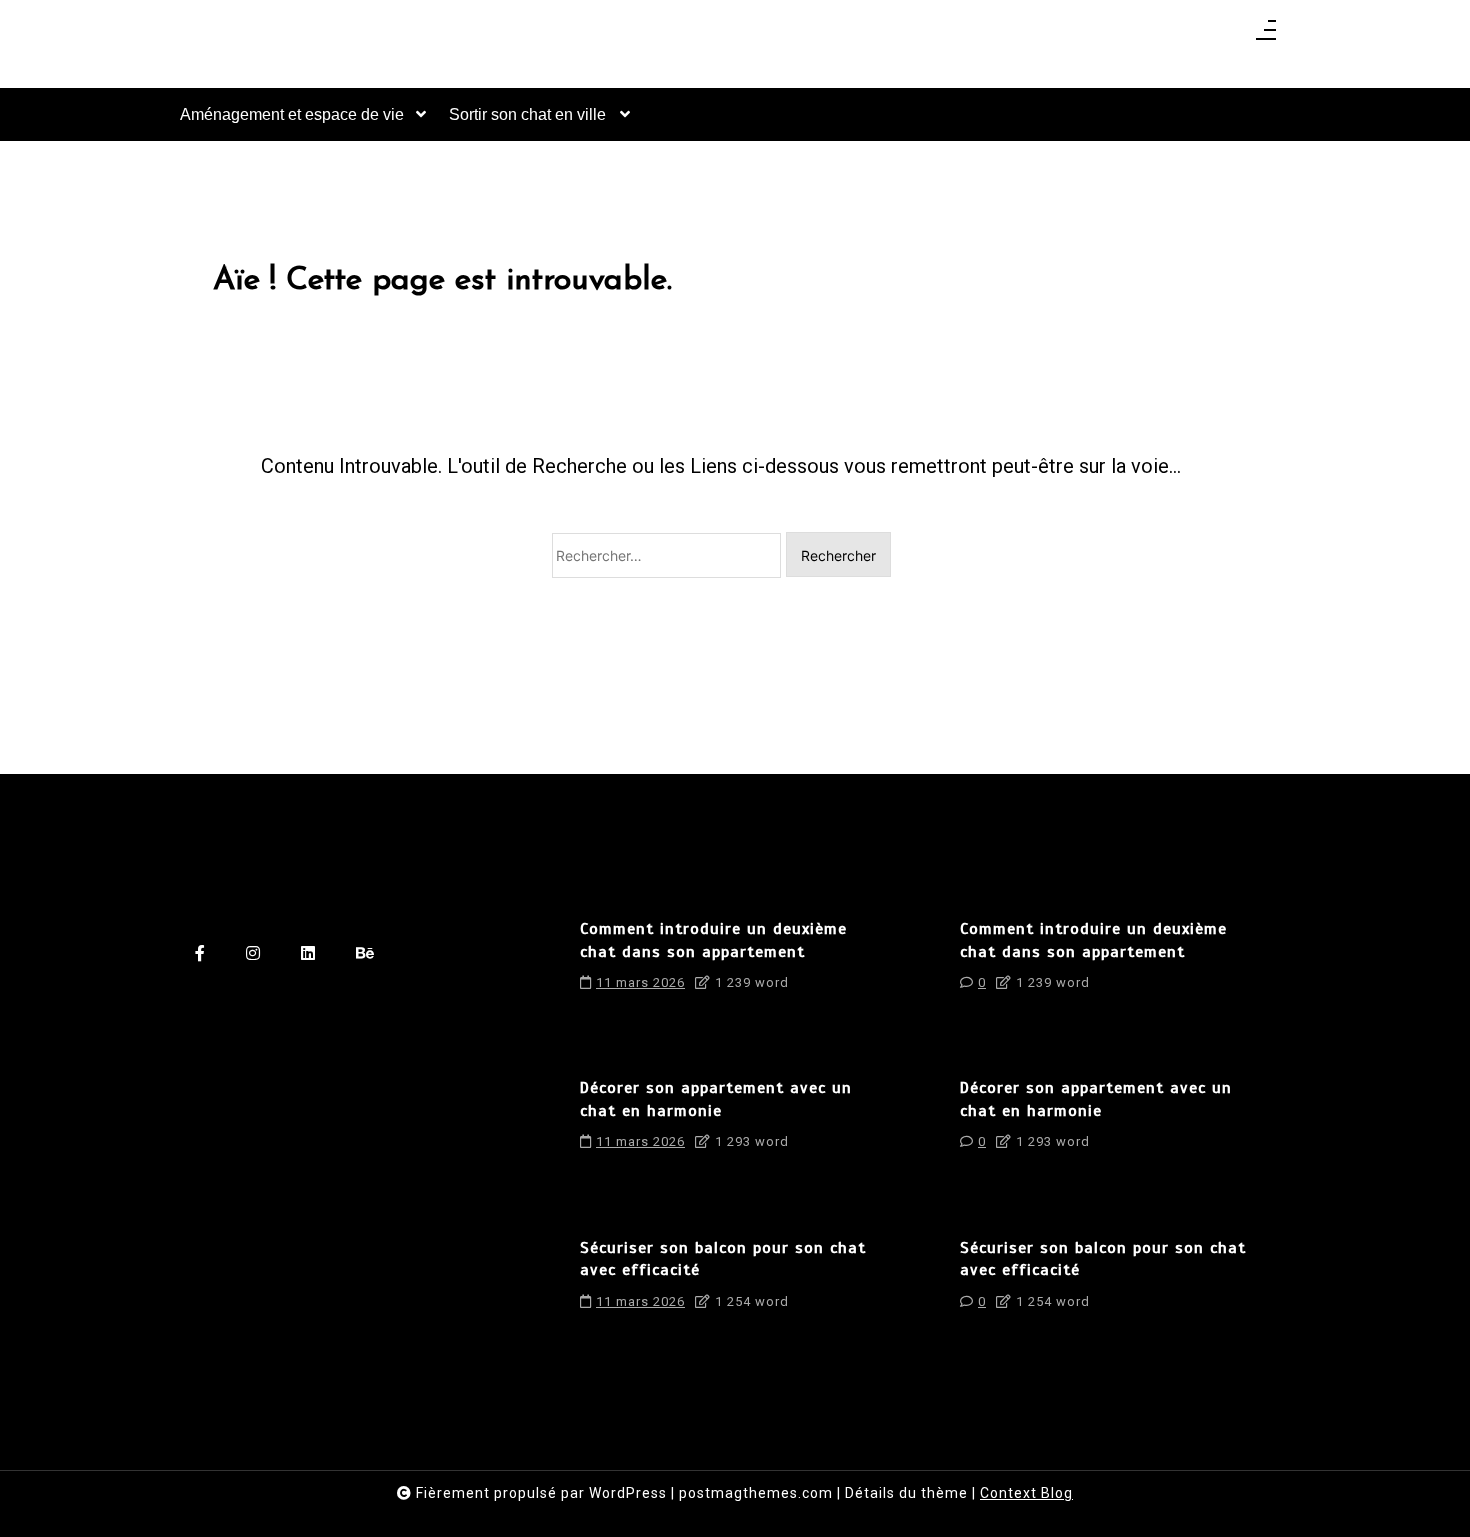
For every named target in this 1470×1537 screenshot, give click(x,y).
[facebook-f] (200, 954)
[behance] (365, 954)
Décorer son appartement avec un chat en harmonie (716, 1099)
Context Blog (1026, 1493)
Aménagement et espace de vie (292, 114)
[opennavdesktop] (1266, 36)
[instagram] (253, 954)
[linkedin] (308, 954)
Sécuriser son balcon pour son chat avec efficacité (723, 1259)
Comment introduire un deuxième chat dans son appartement (713, 940)
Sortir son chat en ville (527, 114)
